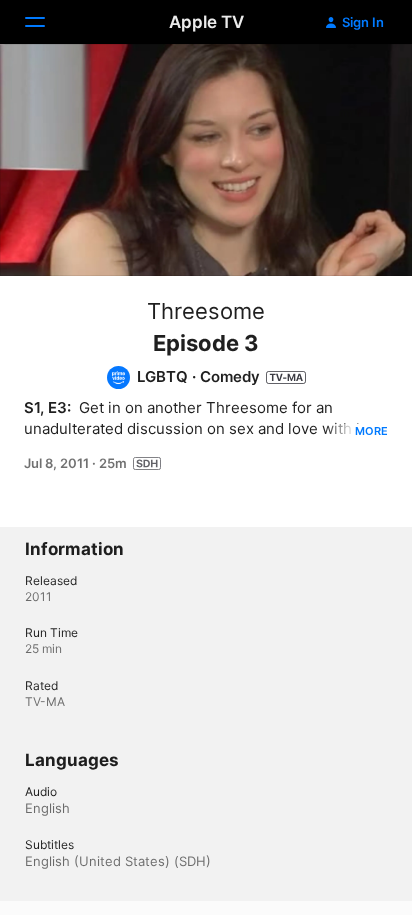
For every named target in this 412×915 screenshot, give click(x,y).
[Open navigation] (47, 22)
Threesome (206, 311)
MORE (371, 431)
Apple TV (206, 22)
